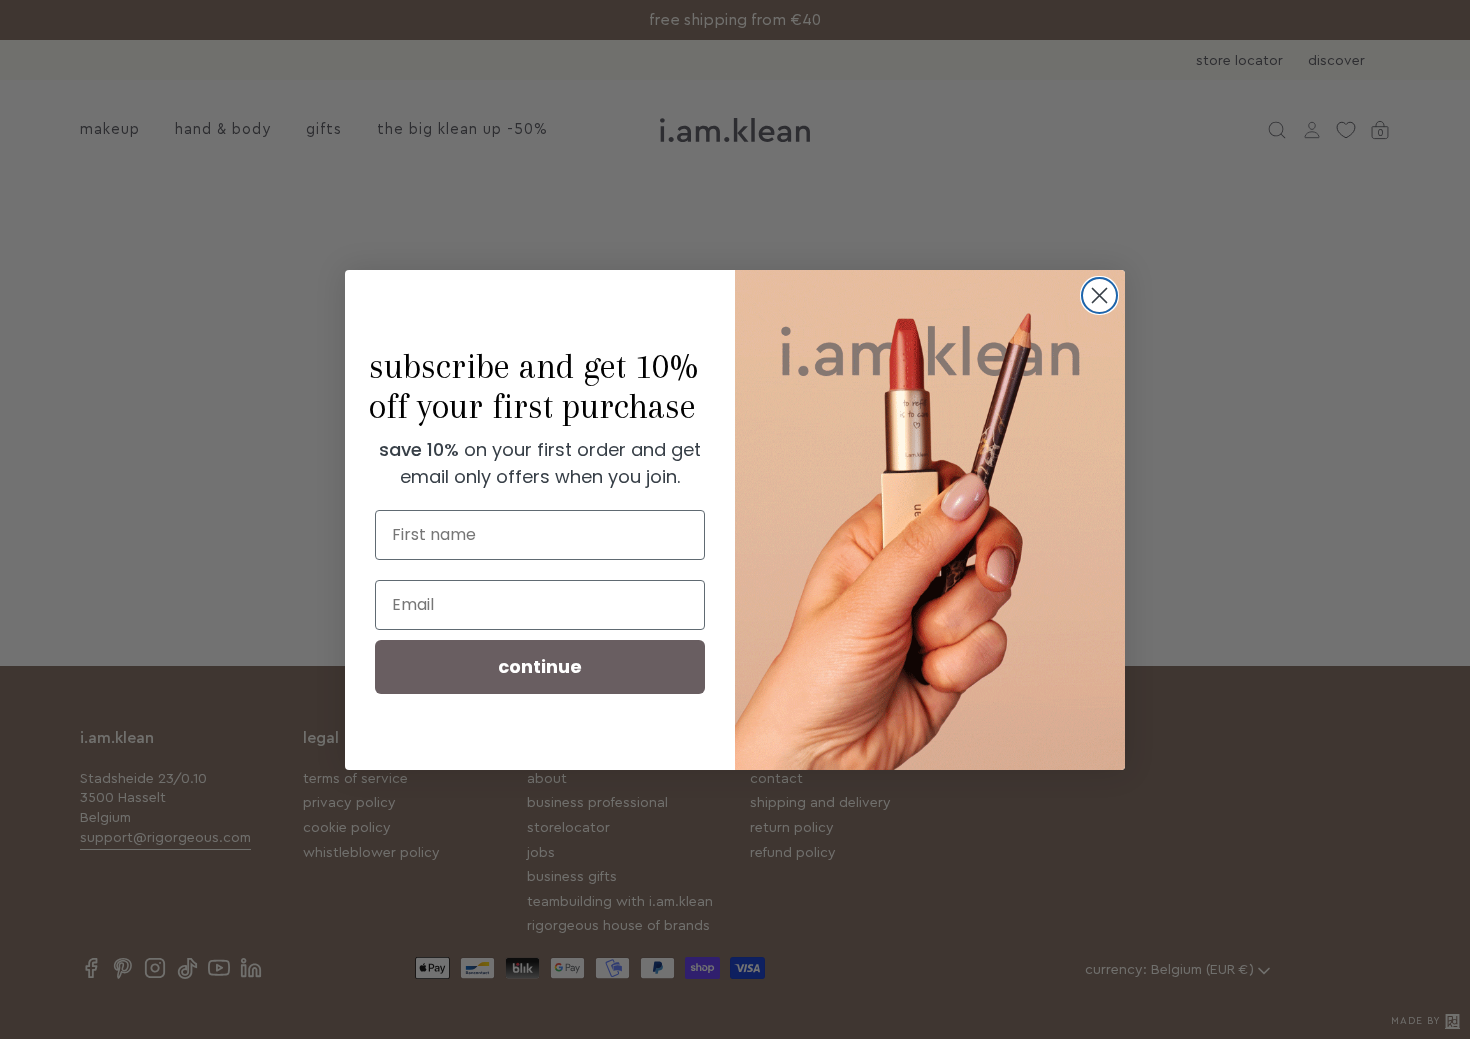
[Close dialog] (1099, 295)
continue (540, 666)
